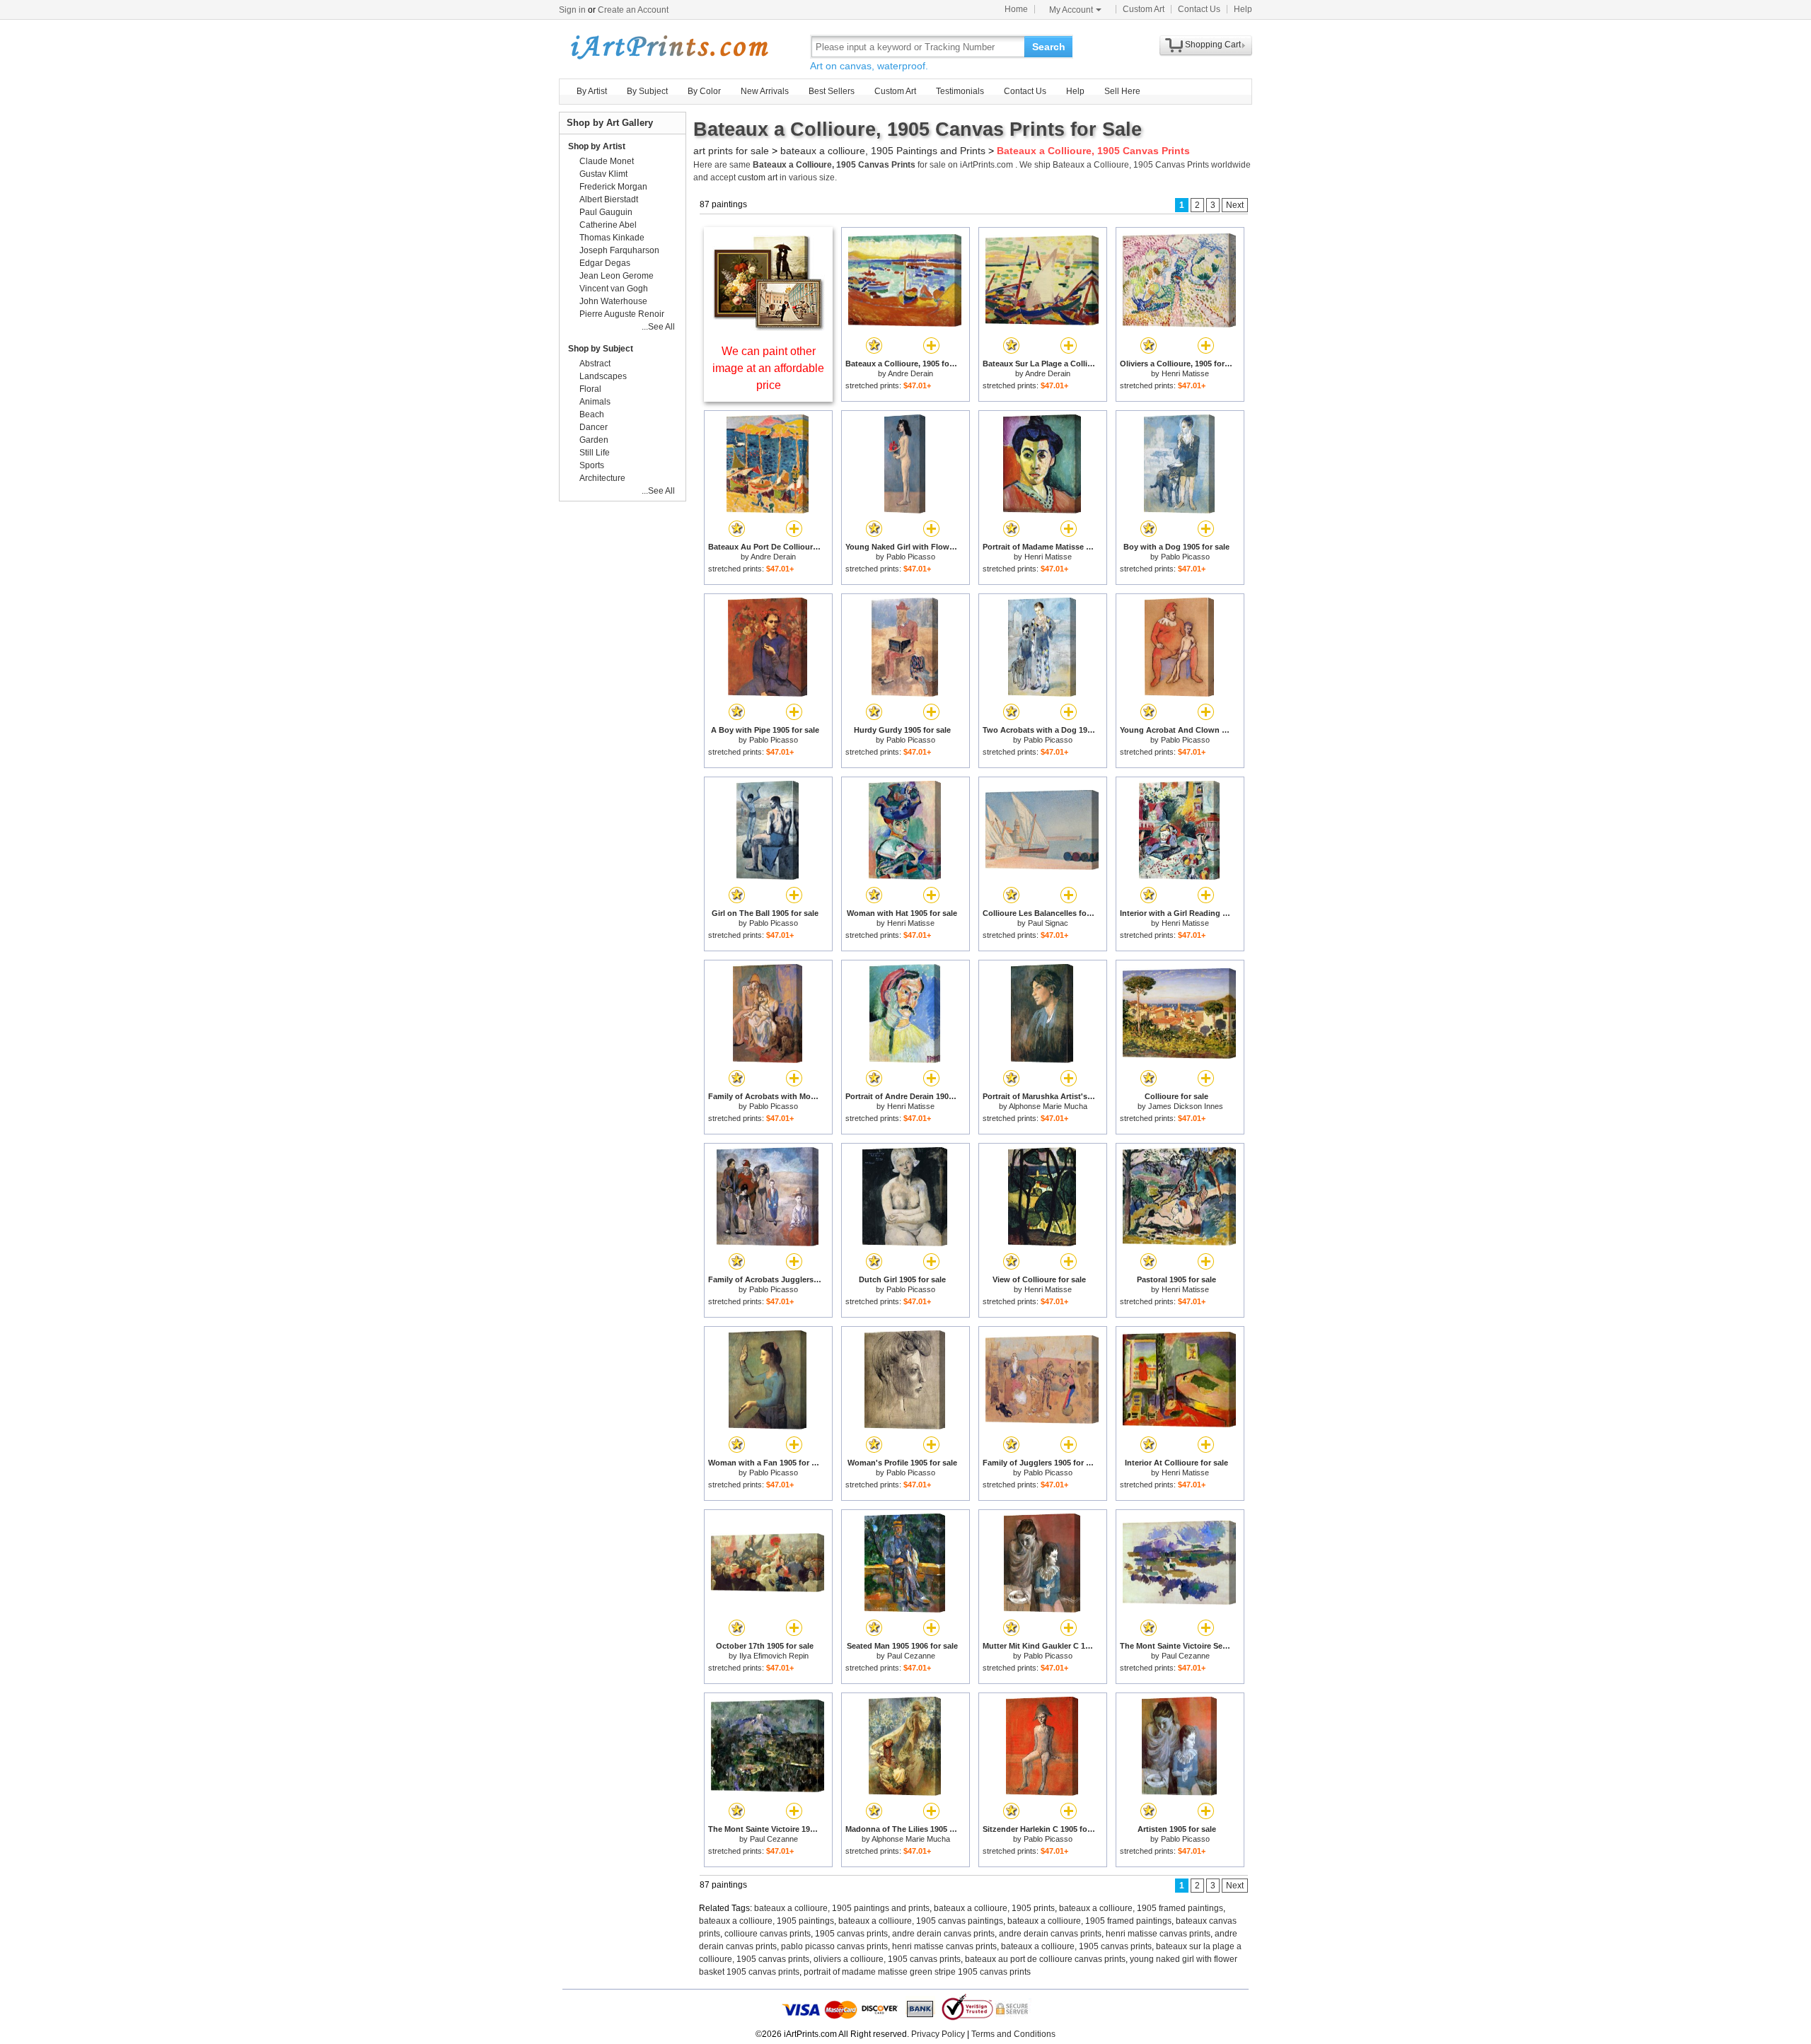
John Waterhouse (613, 301)
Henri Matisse (1185, 373)
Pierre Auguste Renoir (622, 314)
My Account (1071, 10)
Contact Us (1199, 9)
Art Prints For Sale (669, 46)
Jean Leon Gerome (617, 276)
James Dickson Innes (1186, 1106)
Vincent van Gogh (614, 289)
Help (1243, 9)
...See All (658, 327)
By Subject (647, 91)
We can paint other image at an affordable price (768, 368)
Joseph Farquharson (619, 250)
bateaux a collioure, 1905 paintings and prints (842, 1908)
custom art (758, 178)
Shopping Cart (1213, 45)
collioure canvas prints (768, 1934)
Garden (594, 440)
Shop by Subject (601, 349)
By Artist (592, 91)
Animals (595, 402)
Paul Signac (1048, 923)
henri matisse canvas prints (1158, 1934)
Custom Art (1144, 9)
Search (1049, 47)
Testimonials (960, 91)
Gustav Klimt (603, 174)
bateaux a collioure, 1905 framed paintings (1141, 1908)
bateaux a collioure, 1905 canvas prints (1076, 1946)
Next (1235, 205)
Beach (592, 414)
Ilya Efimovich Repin (774, 1656)
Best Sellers (832, 91)
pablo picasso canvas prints (834, 1946)
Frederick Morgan (613, 187)
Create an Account (633, 10)
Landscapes (603, 376)
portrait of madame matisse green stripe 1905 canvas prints (917, 1972)
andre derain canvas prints (943, 1934)
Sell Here (1122, 91)
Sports (592, 465)
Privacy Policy (938, 2034)
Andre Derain (910, 373)
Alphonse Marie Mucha (1048, 1106)
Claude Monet (607, 161)
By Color (704, 91)
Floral (590, 389)
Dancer (594, 427)
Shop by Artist (597, 146)
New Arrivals (765, 91)
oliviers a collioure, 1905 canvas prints (887, 1959)
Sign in (572, 10)
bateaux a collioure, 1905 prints (994, 1908)
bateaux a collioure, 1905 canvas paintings (921, 1921)
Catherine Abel (608, 225)
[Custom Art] (768, 327)
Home (1016, 9)
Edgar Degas (605, 263)
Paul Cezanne (911, 1656)
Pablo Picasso (911, 557)
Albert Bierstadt (609, 199)
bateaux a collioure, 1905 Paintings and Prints (883, 151)
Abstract (595, 364)
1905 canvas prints (851, 1934)
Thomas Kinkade (612, 238)
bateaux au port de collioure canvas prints (1045, 1959)
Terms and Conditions (1013, 2034)
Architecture (602, 478)
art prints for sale (731, 151)
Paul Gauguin (606, 212)
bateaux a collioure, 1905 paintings (766, 1921)
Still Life (595, 453)
